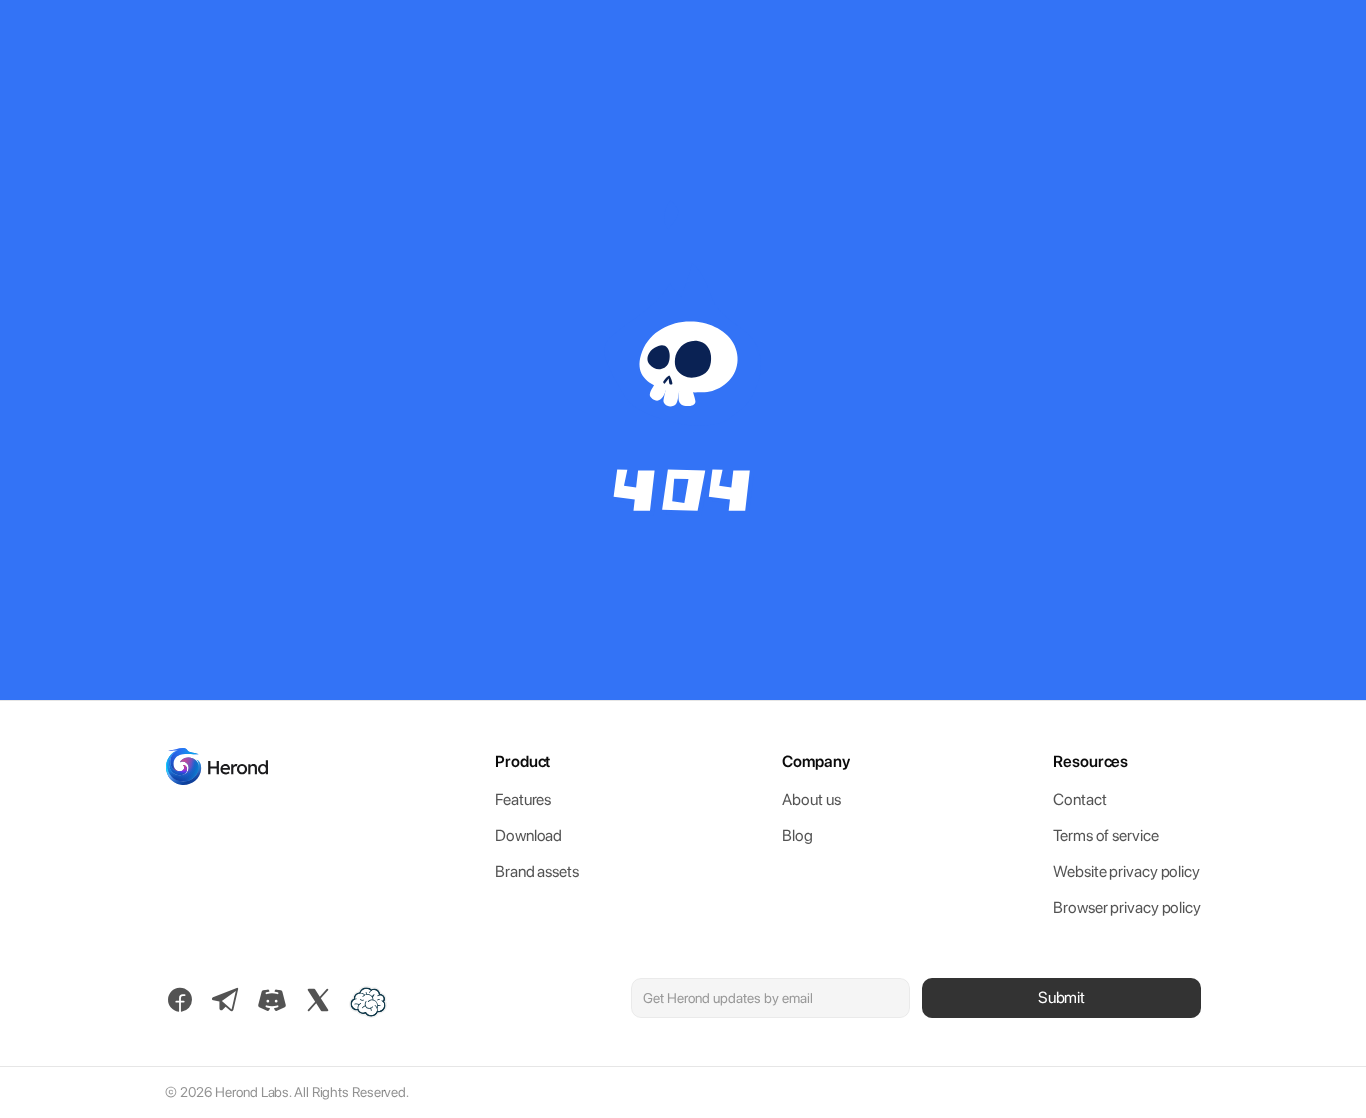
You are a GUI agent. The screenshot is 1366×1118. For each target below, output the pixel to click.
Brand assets (537, 871)
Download (528, 835)
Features (523, 799)
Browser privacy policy (1127, 907)
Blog (797, 835)
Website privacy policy (1126, 871)
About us (811, 799)
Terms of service (1105, 835)
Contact (1079, 799)
